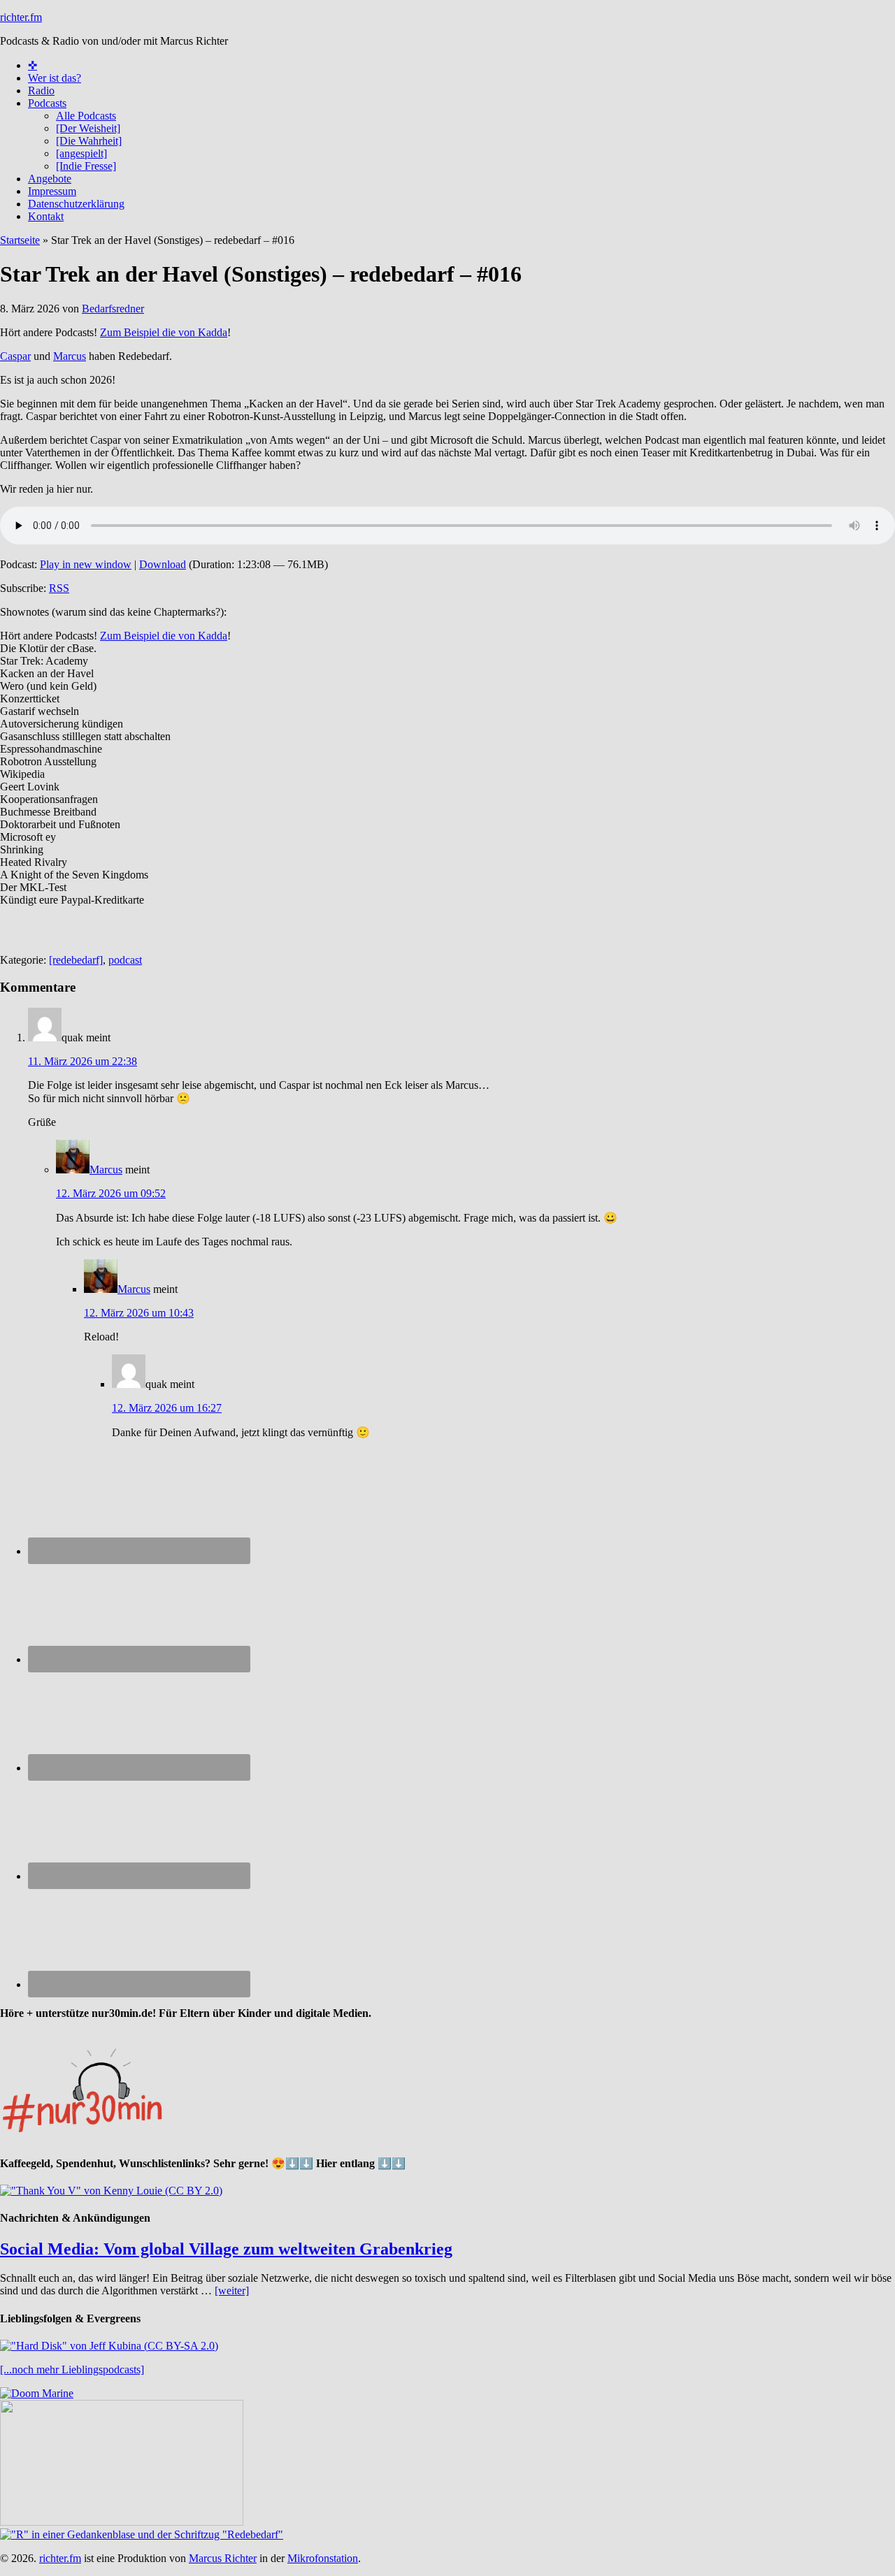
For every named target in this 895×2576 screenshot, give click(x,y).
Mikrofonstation (323, 2558)
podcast (125, 960)
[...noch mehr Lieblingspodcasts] (72, 2369)
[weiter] (232, 2291)
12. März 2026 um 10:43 (139, 1313)
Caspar (15, 356)
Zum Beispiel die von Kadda (164, 332)
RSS (59, 588)
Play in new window (86, 564)
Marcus (70, 356)
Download (163, 564)
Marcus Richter (223, 2558)
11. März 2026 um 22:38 (83, 1061)
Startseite (20, 240)
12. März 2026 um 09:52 (111, 1193)
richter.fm (21, 17)
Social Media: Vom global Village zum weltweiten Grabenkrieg (226, 2249)
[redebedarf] (76, 960)
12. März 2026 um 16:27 (167, 1408)
